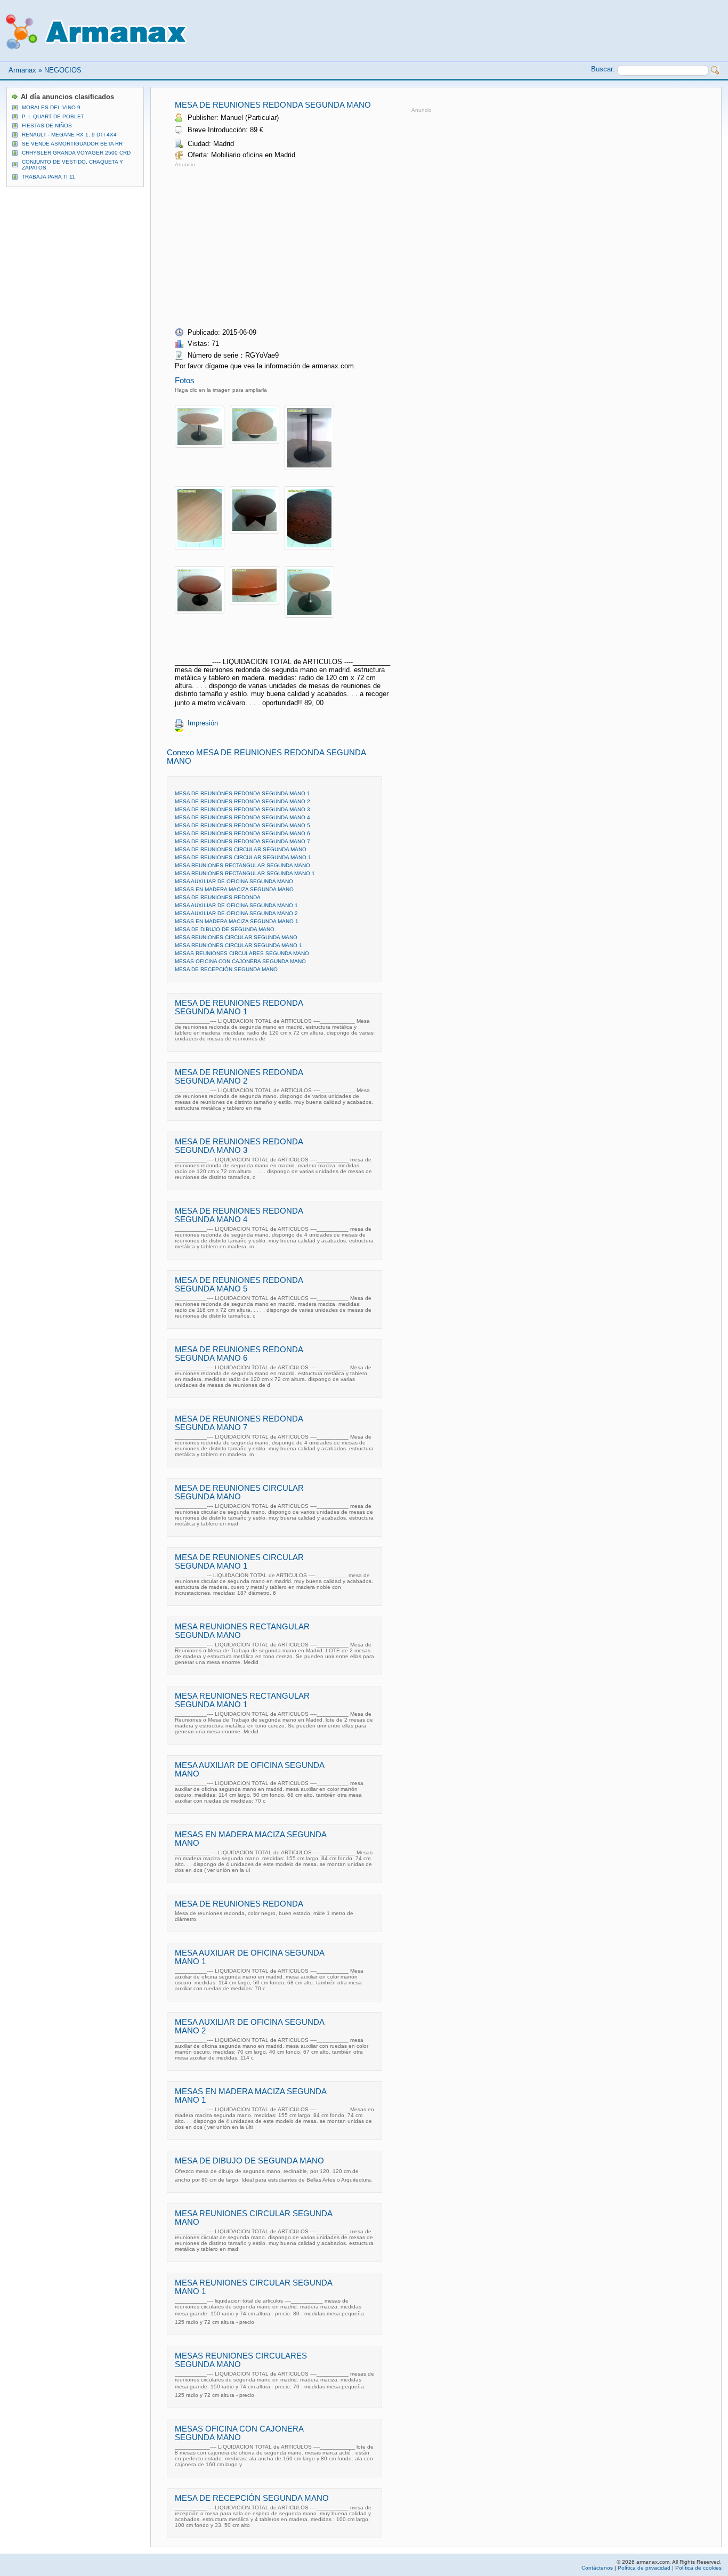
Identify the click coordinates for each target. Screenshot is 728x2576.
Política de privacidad (644, 2568)
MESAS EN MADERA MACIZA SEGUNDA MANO (234, 889)
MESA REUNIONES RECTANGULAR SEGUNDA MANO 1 (245, 873)
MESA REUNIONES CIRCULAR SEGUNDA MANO (236, 937)
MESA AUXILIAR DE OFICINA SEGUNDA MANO (234, 881)
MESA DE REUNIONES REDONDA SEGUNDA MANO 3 (242, 809)
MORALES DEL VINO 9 (51, 107)
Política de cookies (698, 2568)
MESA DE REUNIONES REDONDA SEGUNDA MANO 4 (242, 817)
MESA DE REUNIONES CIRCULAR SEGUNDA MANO (241, 849)
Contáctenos (597, 2568)
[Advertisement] (264, 244)
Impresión (203, 723)
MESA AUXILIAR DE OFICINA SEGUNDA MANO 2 (236, 913)
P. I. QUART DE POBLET (53, 116)
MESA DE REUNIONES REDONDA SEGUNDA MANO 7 (242, 841)
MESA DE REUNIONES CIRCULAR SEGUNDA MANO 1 (243, 857)
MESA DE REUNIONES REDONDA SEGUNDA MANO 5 (242, 825)
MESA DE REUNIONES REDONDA (218, 897)
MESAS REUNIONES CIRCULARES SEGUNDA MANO (242, 953)
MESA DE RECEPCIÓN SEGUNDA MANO (226, 969)
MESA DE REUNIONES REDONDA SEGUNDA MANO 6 (242, 833)
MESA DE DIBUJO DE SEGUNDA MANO (225, 929)
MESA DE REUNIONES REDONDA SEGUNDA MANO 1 (242, 793)
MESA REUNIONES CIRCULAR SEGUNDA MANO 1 (238, 945)
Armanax (22, 70)
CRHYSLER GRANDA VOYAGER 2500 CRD (76, 153)
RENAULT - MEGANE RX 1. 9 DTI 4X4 (69, 135)
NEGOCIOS (63, 70)
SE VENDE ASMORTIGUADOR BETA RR (72, 144)
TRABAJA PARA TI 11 (48, 177)
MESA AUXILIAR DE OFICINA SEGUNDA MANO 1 (236, 905)
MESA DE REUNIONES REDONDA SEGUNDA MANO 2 (242, 801)
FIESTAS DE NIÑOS (47, 126)
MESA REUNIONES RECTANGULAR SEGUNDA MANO (242, 865)
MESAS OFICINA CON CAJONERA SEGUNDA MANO (240, 961)
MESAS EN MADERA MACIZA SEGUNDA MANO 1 (237, 921)
